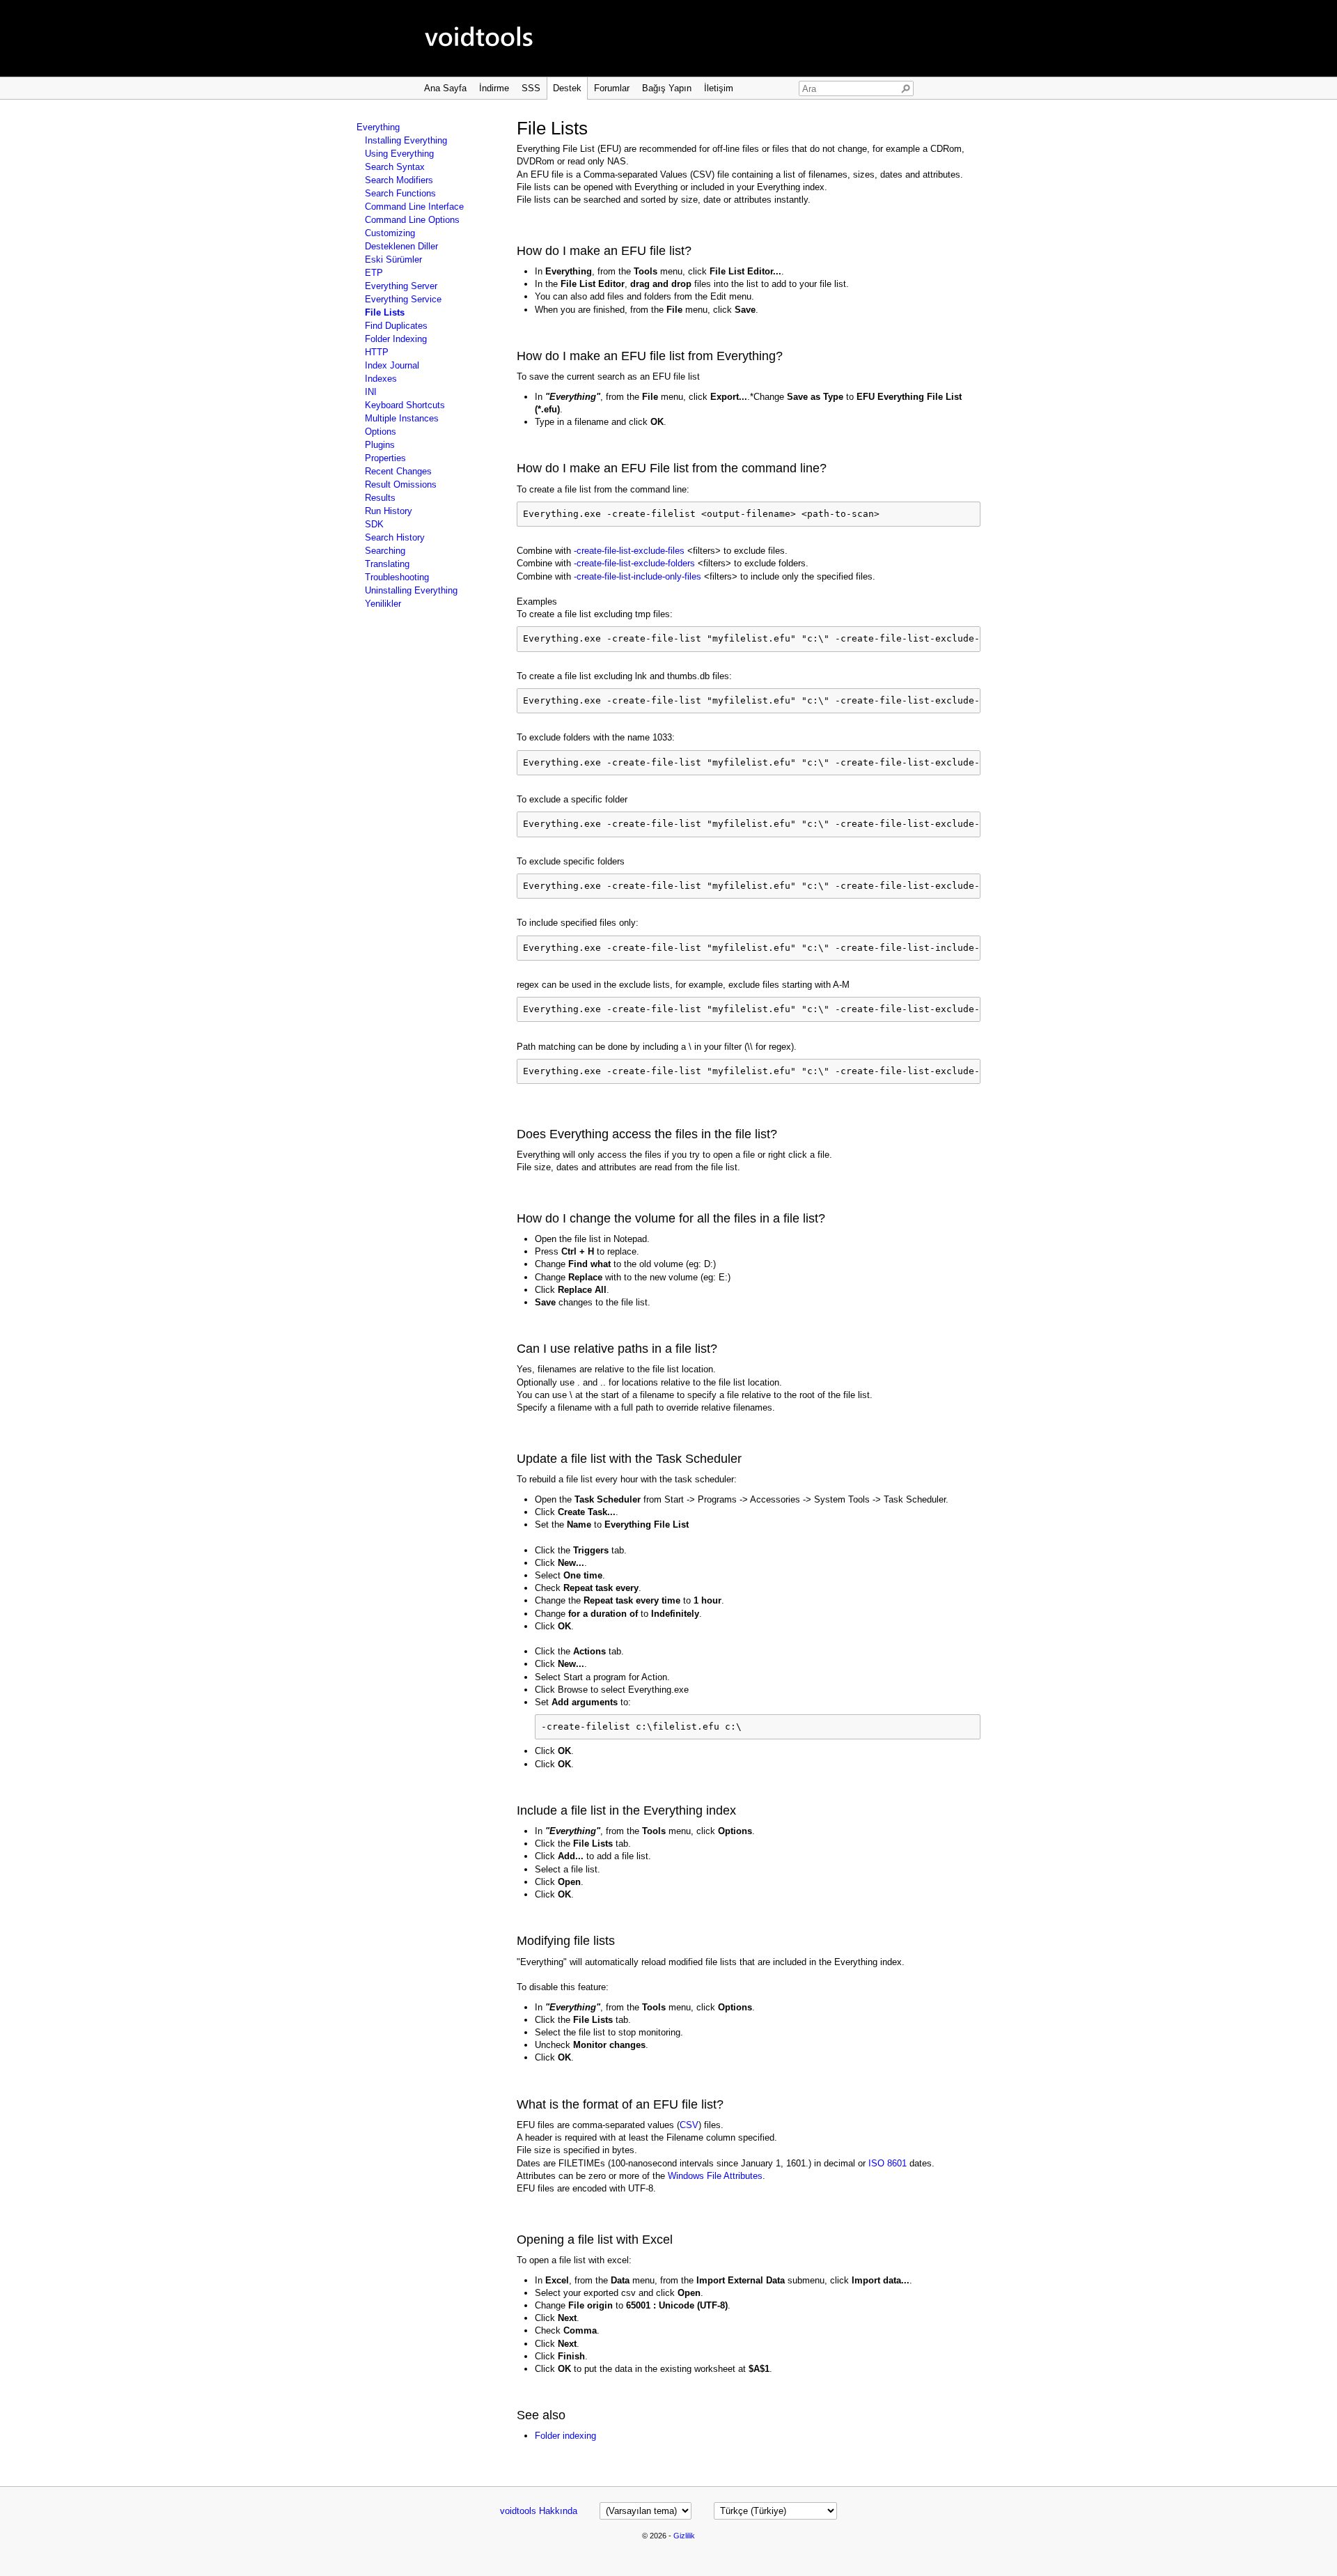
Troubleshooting (397, 577)
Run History (389, 511)
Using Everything (399, 154)
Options (381, 432)
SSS (531, 88)
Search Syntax (395, 167)
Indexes (381, 379)
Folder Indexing (396, 339)
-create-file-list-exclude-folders (634, 563)
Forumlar (612, 88)
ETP (374, 273)
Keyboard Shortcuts (405, 405)
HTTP (377, 352)
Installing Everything (406, 140)
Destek (567, 88)
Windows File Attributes (715, 2176)
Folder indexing (565, 2436)
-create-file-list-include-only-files (638, 576)
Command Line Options (412, 220)
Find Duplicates (396, 326)
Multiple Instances (402, 418)
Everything (378, 127)
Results (380, 498)
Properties (385, 458)
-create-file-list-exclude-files (629, 551)
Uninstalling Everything (411, 590)
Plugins (380, 445)
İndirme (494, 88)
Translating (387, 564)
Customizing (390, 233)
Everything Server (401, 286)
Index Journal (392, 365)
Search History (395, 537)
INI (371, 392)
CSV (689, 2125)
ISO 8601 (888, 2163)
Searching (385, 551)
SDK (374, 524)
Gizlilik (684, 2536)
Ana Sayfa (445, 88)
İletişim (719, 88)
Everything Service (403, 299)
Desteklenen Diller (401, 246)
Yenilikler (383, 604)
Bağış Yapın (667, 88)
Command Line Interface (414, 207)
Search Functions (400, 193)
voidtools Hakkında (539, 2511)
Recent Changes (398, 471)
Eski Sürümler (393, 259)
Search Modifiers (399, 180)
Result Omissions (401, 484)
